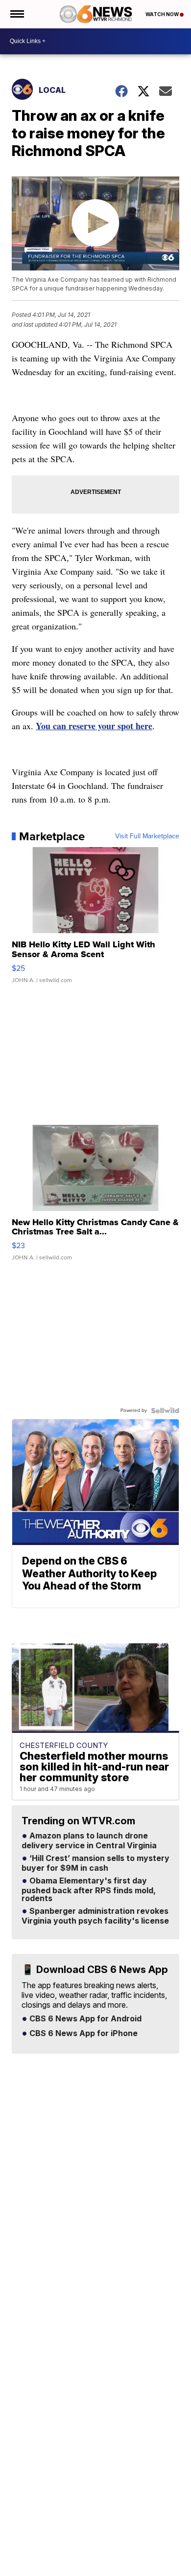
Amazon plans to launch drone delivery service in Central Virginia (89, 1841)
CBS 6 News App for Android (84, 2019)
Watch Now (163, 14)
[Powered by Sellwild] (165, 1411)
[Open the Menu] (16, 14)
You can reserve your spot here (94, 726)
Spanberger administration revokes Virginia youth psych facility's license (95, 1916)
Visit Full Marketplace (147, 836)
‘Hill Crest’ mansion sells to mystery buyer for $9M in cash (95, 1863)
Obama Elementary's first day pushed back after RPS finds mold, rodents (89, 1890)
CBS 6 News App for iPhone (83, 2034)
